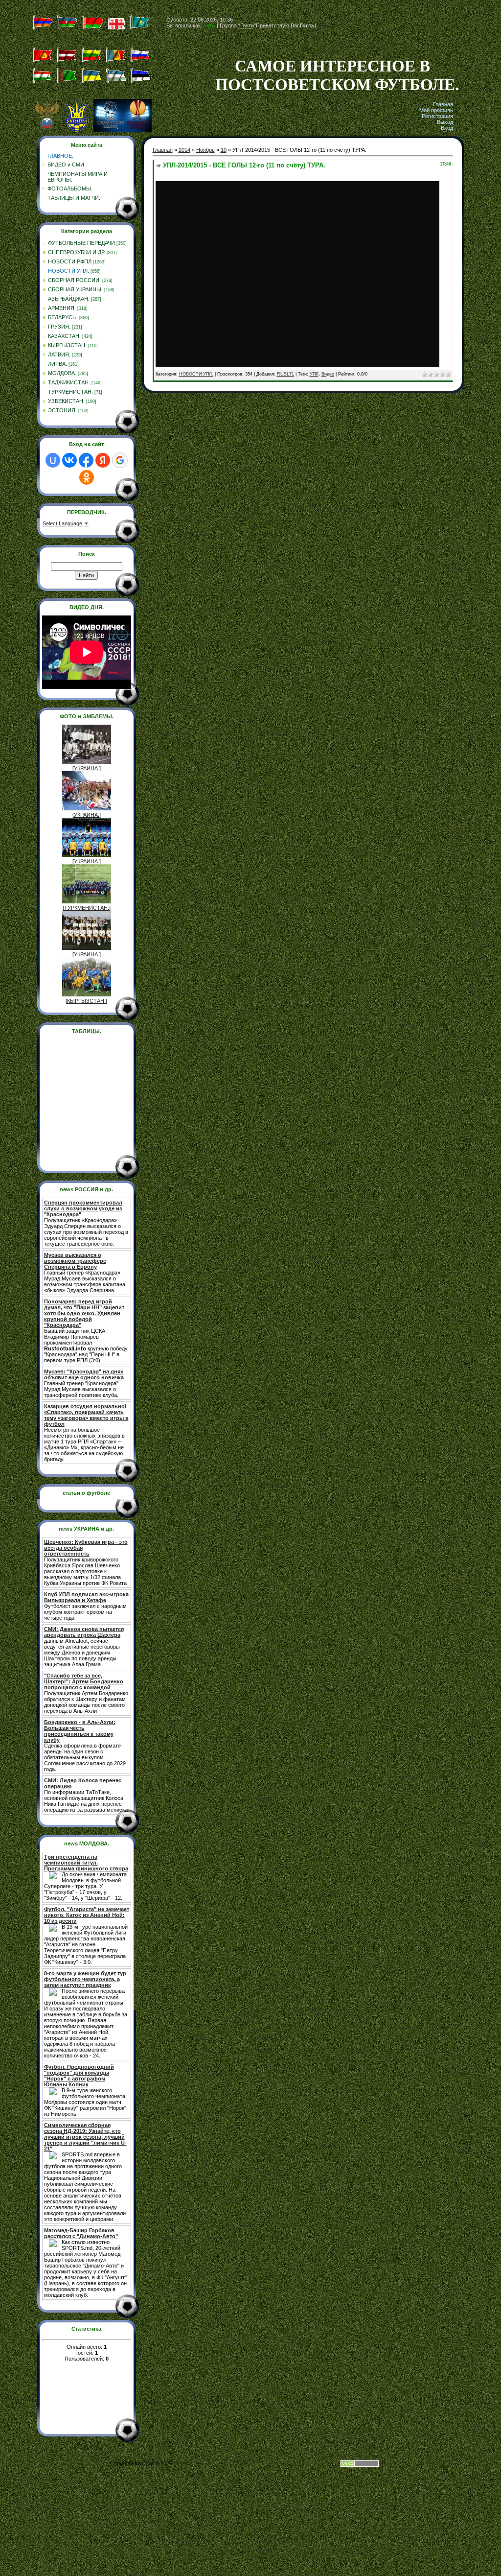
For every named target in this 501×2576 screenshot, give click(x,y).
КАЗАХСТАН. (64, 336)
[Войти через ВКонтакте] (69, 460)
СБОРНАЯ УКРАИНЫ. (75, 289)
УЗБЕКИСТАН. (66, 401)
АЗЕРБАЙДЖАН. (69, 299)
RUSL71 (285, 374)
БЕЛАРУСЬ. (63, 317)
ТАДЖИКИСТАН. (69, 382)
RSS (323, 25)
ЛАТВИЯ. (59, 354)
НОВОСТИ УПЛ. (68, 271)
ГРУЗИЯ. (59, 327)
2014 (184, 150)
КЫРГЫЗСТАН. (67, 345)
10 (224, 150)
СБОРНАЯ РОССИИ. (74, 280)
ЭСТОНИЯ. (62, 410)
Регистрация (437, 116)
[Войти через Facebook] (86, 460)
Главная (443, 104)
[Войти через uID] (53, 460)
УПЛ (314, 374)
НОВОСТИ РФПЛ (70, 261)
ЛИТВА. (57, 364)
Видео (328, 374)
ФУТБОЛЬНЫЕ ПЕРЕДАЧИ (81, 243)
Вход (447, 128)
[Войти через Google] (120, 460)
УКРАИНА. (87, 768)
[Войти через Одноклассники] (87, 477)
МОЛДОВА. (62, 373)
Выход (445, 122)
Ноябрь (205, 150)
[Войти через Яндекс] (103, 460)
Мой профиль (436, 110)
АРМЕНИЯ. (62, 308)
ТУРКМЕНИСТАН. (70, 392)
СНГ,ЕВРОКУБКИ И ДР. (77, 252)
